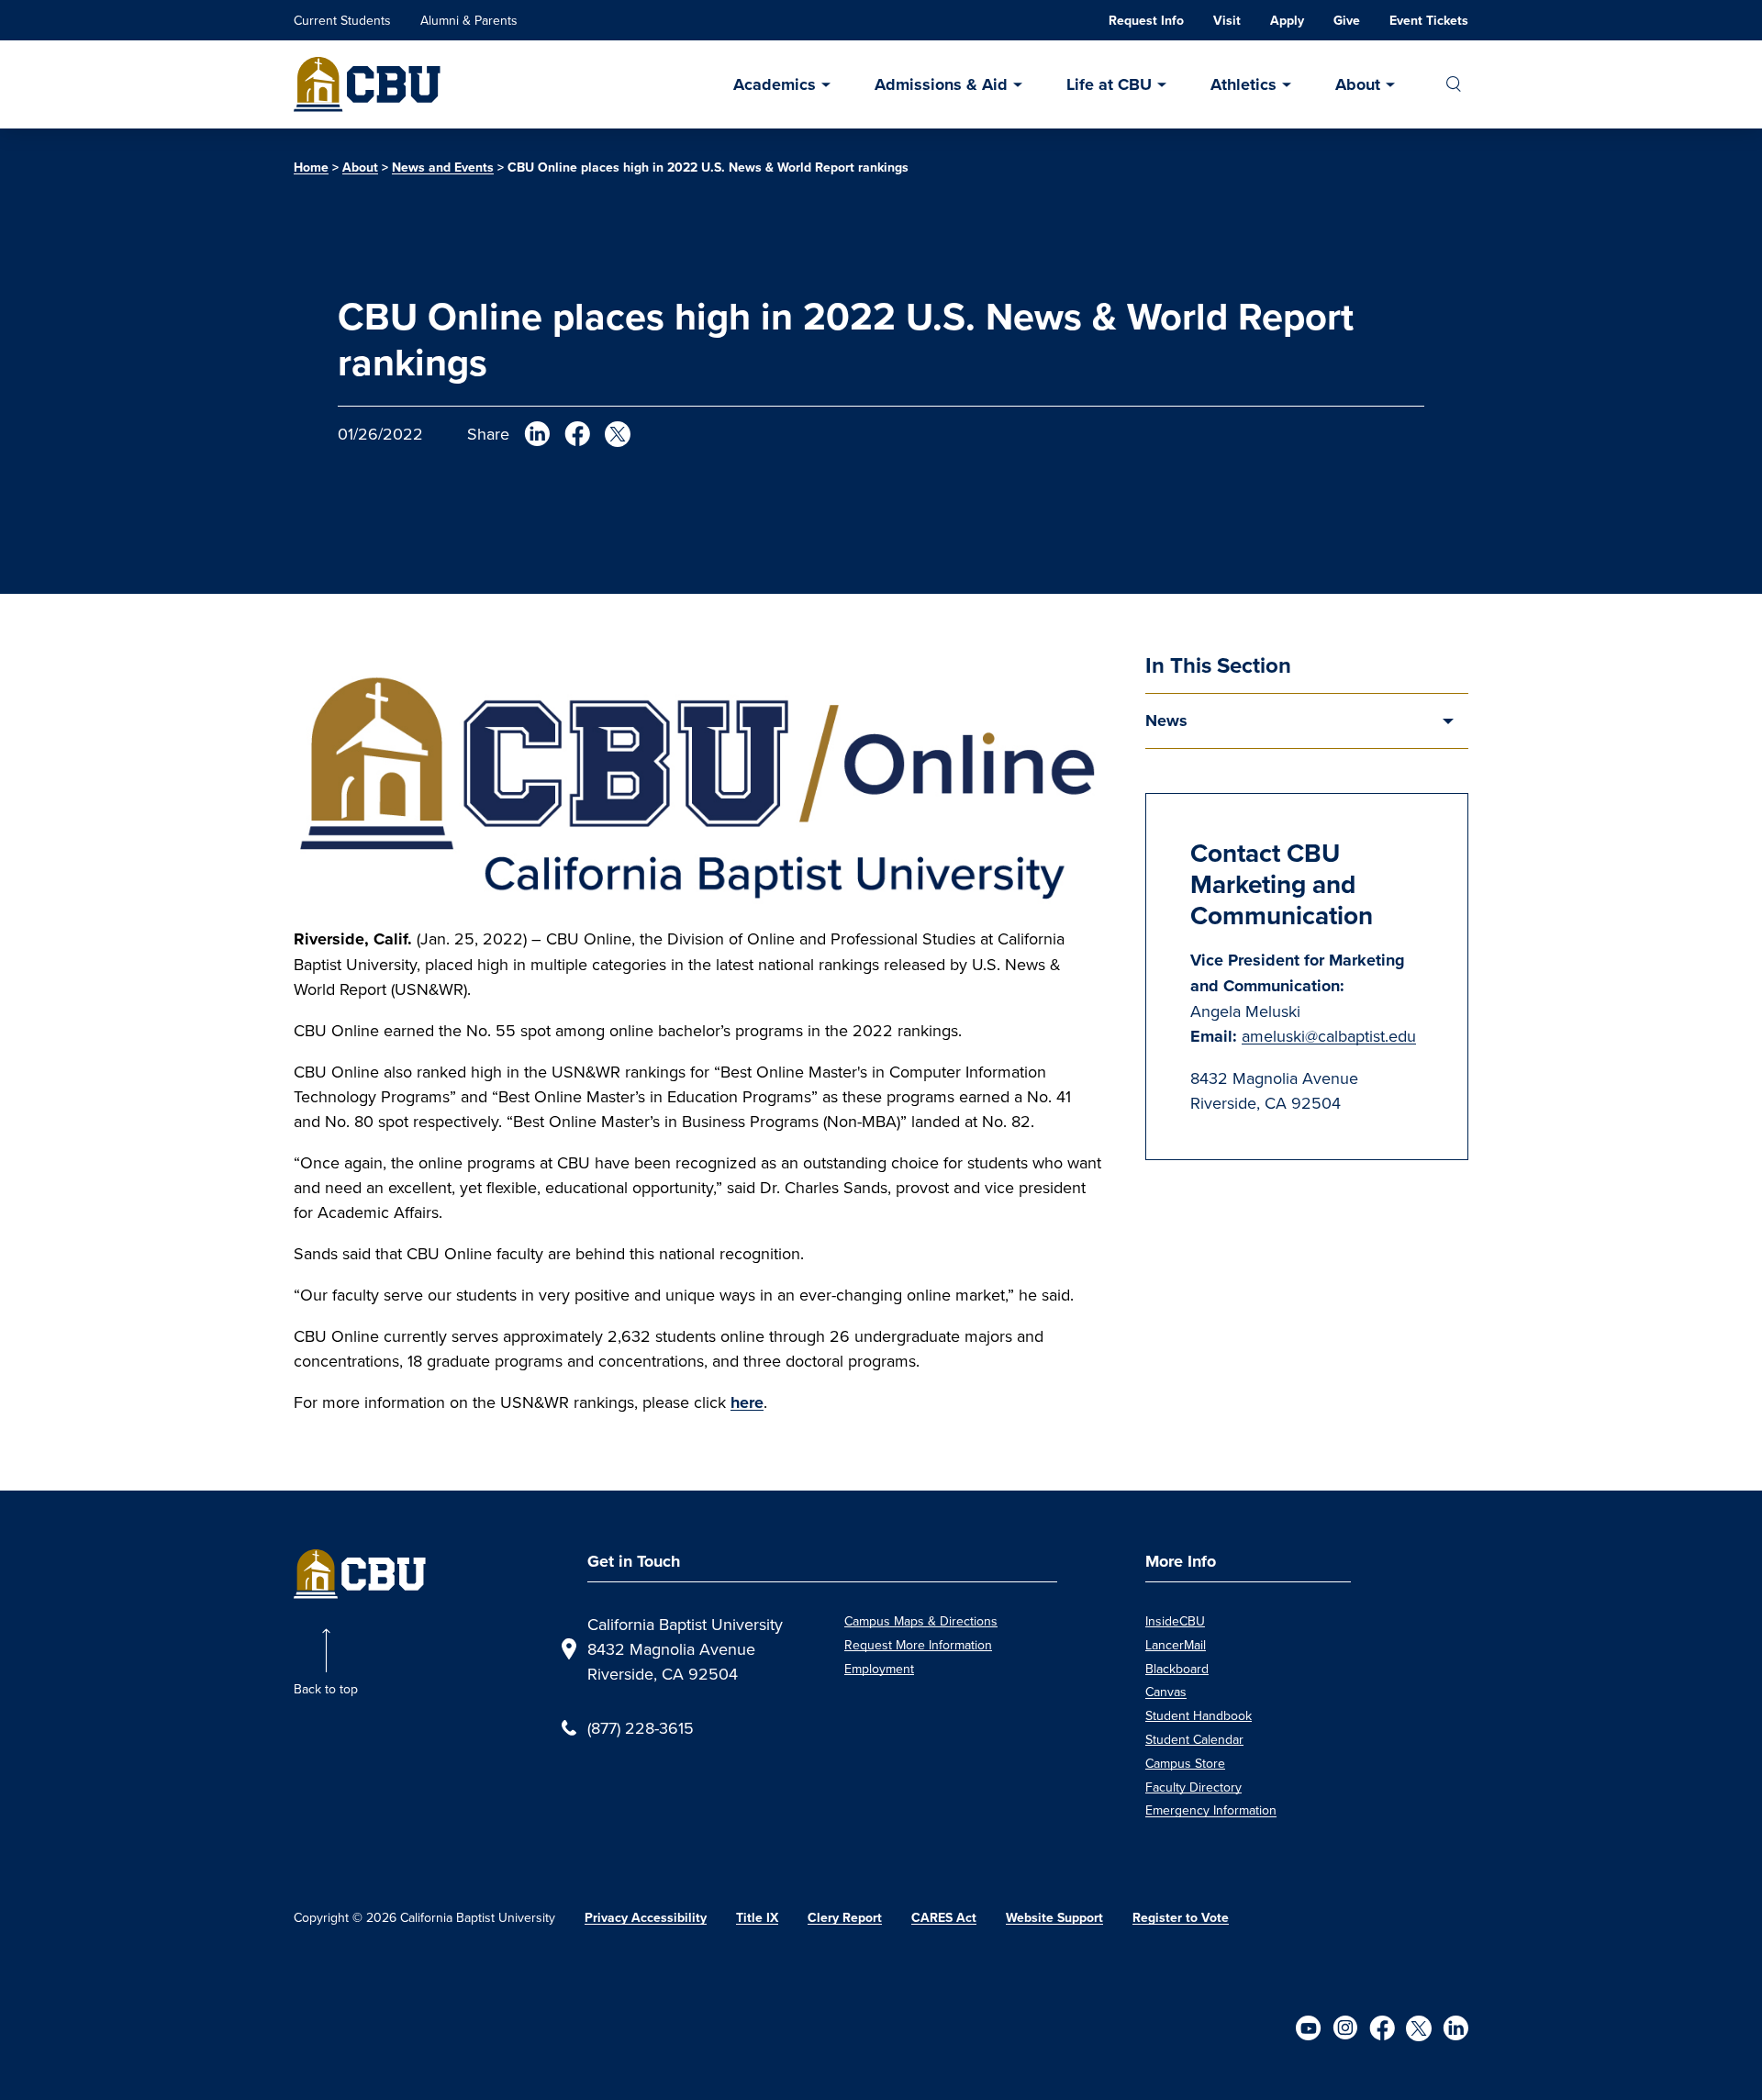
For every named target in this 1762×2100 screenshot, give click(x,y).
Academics (775, 84)
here (747, 1402)
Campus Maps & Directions (921, 1621)
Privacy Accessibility (646, 1918)
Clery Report (845, 1918)
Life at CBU (1109, 84)
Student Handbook (1199, 1715)
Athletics (1243, 84)
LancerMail (1176, 1645)
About (1358, 84)
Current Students (342, 20)
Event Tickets (1429, 21)
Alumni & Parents (469, 20)
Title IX (757, 1918)
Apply (1287, 21)
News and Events (443, 168)
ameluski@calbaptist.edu (1329, 1036)
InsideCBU (1175, 1621)
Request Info (1146, 21)
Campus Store (1185, 1763)
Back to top (326, 1689)
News (1166, 720)
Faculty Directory (1193, 1787)
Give (1347, 21)
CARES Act (944, 1918)
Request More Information (918, 1645)
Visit (1227, 21)
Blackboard (1177, 1669)
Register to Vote (1181, 1918)
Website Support (1054, 1918)
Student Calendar (1194, 1739)
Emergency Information (1211, 1810)
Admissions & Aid (941, 84)
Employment (879, 1669)
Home (311, 168)
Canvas (1166, 1692)
